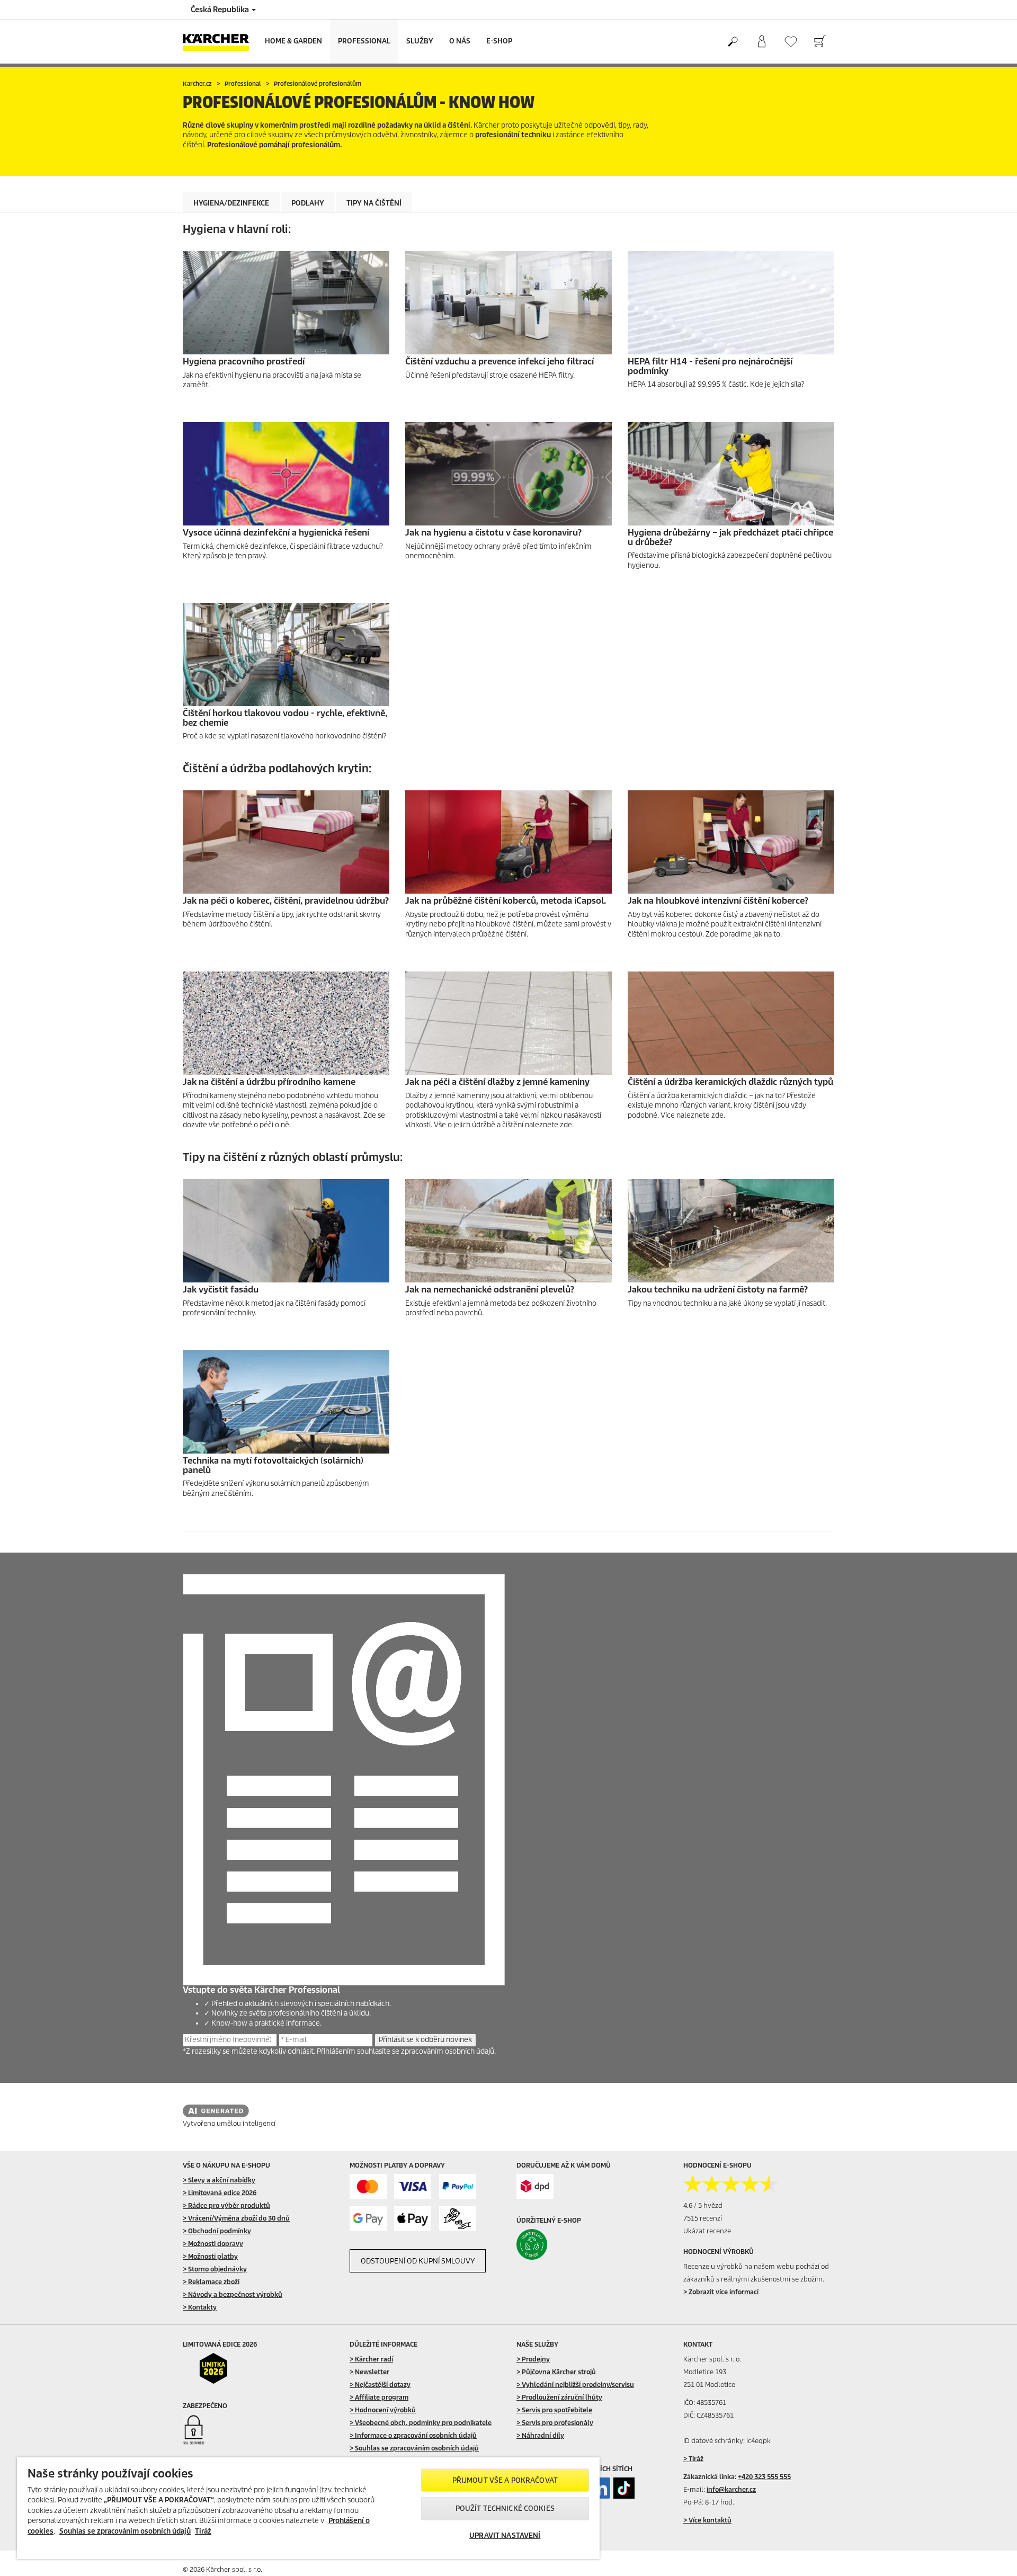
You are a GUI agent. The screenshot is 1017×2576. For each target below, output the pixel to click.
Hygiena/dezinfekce (231, 203)
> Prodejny (533, 2359)
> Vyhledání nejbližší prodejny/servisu (575, 2385)
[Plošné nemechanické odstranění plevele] (508, 1231)
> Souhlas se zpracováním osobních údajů (414, 2448)
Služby (420, 41)
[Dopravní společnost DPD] (535, 2186)
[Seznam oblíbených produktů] (791, 42)
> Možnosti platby (210, 2256)
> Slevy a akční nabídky (219, 2180)
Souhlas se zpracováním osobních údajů (125, 2531)
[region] (308, 2508)
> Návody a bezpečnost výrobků (233, 2294)
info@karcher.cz (731, 2489)
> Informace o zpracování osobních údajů (413, 2435)
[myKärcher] (761, 42)
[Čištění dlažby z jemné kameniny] (508, 1023)
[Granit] (286, 1023)
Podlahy (308, 203)
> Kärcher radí (371, 2359)
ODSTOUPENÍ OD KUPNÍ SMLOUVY (418, 2261)
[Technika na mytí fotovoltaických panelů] (286, 1402)
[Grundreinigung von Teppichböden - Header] (731, 842)
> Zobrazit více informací (721, 2292)
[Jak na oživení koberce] (508, 842)
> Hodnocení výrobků (383, 2410)
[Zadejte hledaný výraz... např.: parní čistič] (732, 42)
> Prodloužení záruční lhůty (559, 2397)
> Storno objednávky (215, 2269)
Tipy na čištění (374, 203)
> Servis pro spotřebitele (554, 2410)
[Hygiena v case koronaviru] (508, 474)
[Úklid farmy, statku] (731, 1231)
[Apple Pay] (413, 2219)
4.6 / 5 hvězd (703, 2205)
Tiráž (203, 2531)
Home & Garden (293, 41)
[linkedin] (600, 2488)
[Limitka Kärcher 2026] (221, 2368)
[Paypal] (458, 2186)
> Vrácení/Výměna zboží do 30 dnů (236, 2218)
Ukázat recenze (707, 2231)
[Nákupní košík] (820, 42)
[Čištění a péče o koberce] (286, 842)
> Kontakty (200, 2307)
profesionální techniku (513, 135)
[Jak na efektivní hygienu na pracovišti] (286, 303)
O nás (460, 41)
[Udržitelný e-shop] (554, 2244)
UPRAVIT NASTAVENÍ (505, 2535)
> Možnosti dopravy (213, 2244)
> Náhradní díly (540, 2435)
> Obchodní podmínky (217, 2231)
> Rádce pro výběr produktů (226, 2205)
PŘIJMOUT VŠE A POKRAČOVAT (505, 2480)
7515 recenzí (703, 2218)
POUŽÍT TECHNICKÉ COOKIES (505, 2508)
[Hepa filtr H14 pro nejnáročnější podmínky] (731, 303)
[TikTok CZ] (624, 2488)
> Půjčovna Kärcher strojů (556, 2372)
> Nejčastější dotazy (380, 2385)
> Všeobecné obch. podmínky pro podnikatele (421, 2423)
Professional (364, 41)
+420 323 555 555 (764, 2477)
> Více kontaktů (707, 2520)
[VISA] (413, 2186)
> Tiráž (693, 2459)
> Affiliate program (379, 2397)
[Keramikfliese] (731, 1023)
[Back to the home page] (220, 42)
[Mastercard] (368, 2186)
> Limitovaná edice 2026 (220, 2193)
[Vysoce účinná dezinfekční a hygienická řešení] (286, 474)
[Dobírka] (458, 2219)
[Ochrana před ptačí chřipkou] (731, 474)
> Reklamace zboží (211, 2282)
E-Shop (499, 41)
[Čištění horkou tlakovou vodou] (286, 654)
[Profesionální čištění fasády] (286, 1231)
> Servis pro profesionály (555, 2423)
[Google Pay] (368, 2219)
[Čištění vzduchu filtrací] (508, 303)
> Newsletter (369, 2372)
